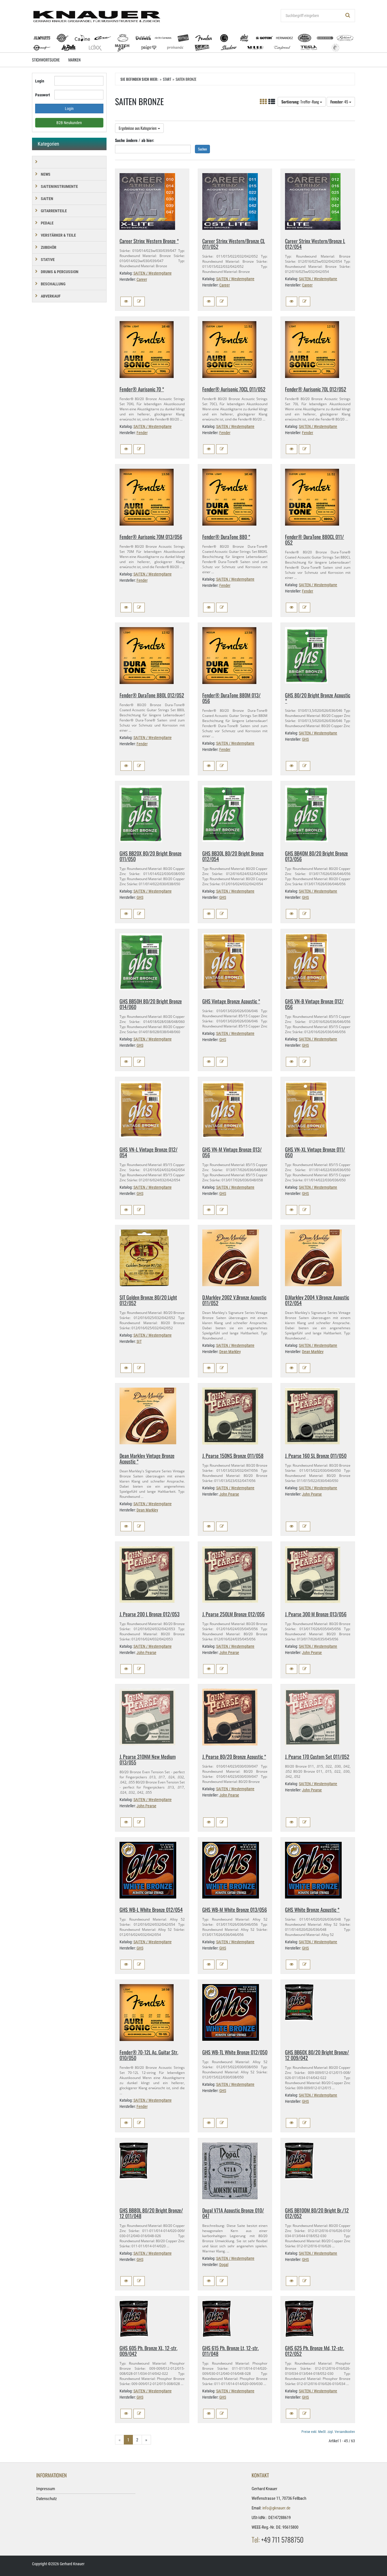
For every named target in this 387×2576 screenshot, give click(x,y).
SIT (139, 1341)
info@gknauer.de (276, 2508)
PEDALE (47, 223)
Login (40, 81)
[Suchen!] (348, 16)
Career (142, 279)
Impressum (46, 2489)
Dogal (224, 2265)
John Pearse (229, 1494)
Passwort (42, 95)
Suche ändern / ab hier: (135, 140)
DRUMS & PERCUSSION (60, 272)
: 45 (340, 102)
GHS (305, 739)
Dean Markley (230, 1352)
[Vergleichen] (139, 301)
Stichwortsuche (46, 60)
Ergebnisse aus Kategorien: (138, 128)
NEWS (46, 174)
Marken (74, 60)
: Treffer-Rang (301, 102)
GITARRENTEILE (54, 211)
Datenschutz (47, 2499)
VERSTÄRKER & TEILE (58, 235)
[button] (126, 301)
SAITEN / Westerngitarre (153, 273)
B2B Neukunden (69, 123)
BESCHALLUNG (53, 284)
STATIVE (48, 260)
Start (167, 79)
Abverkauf (51, 296)
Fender (142, 433)
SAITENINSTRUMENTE (59, 186)
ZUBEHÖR (49, 247)
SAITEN (47, 199)
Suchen (202, 149)
